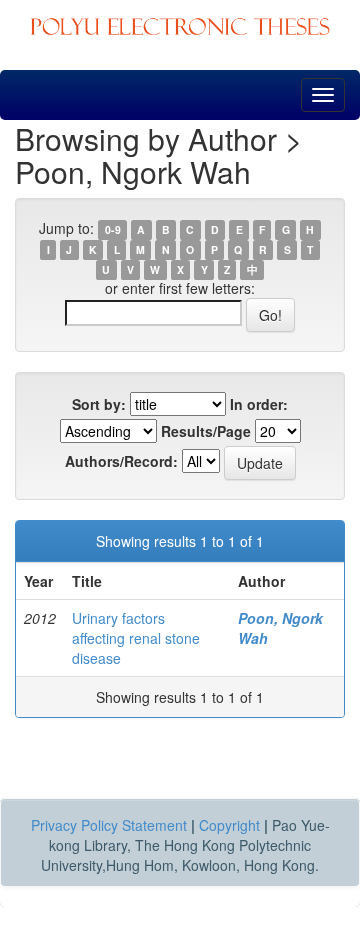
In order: (259, 404)
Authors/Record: (121, 461)
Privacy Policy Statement (109, 825)
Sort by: (99, 404)
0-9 (113, 229)
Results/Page (206, 431)
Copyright (229, 825)
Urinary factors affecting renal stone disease (136, 638)
